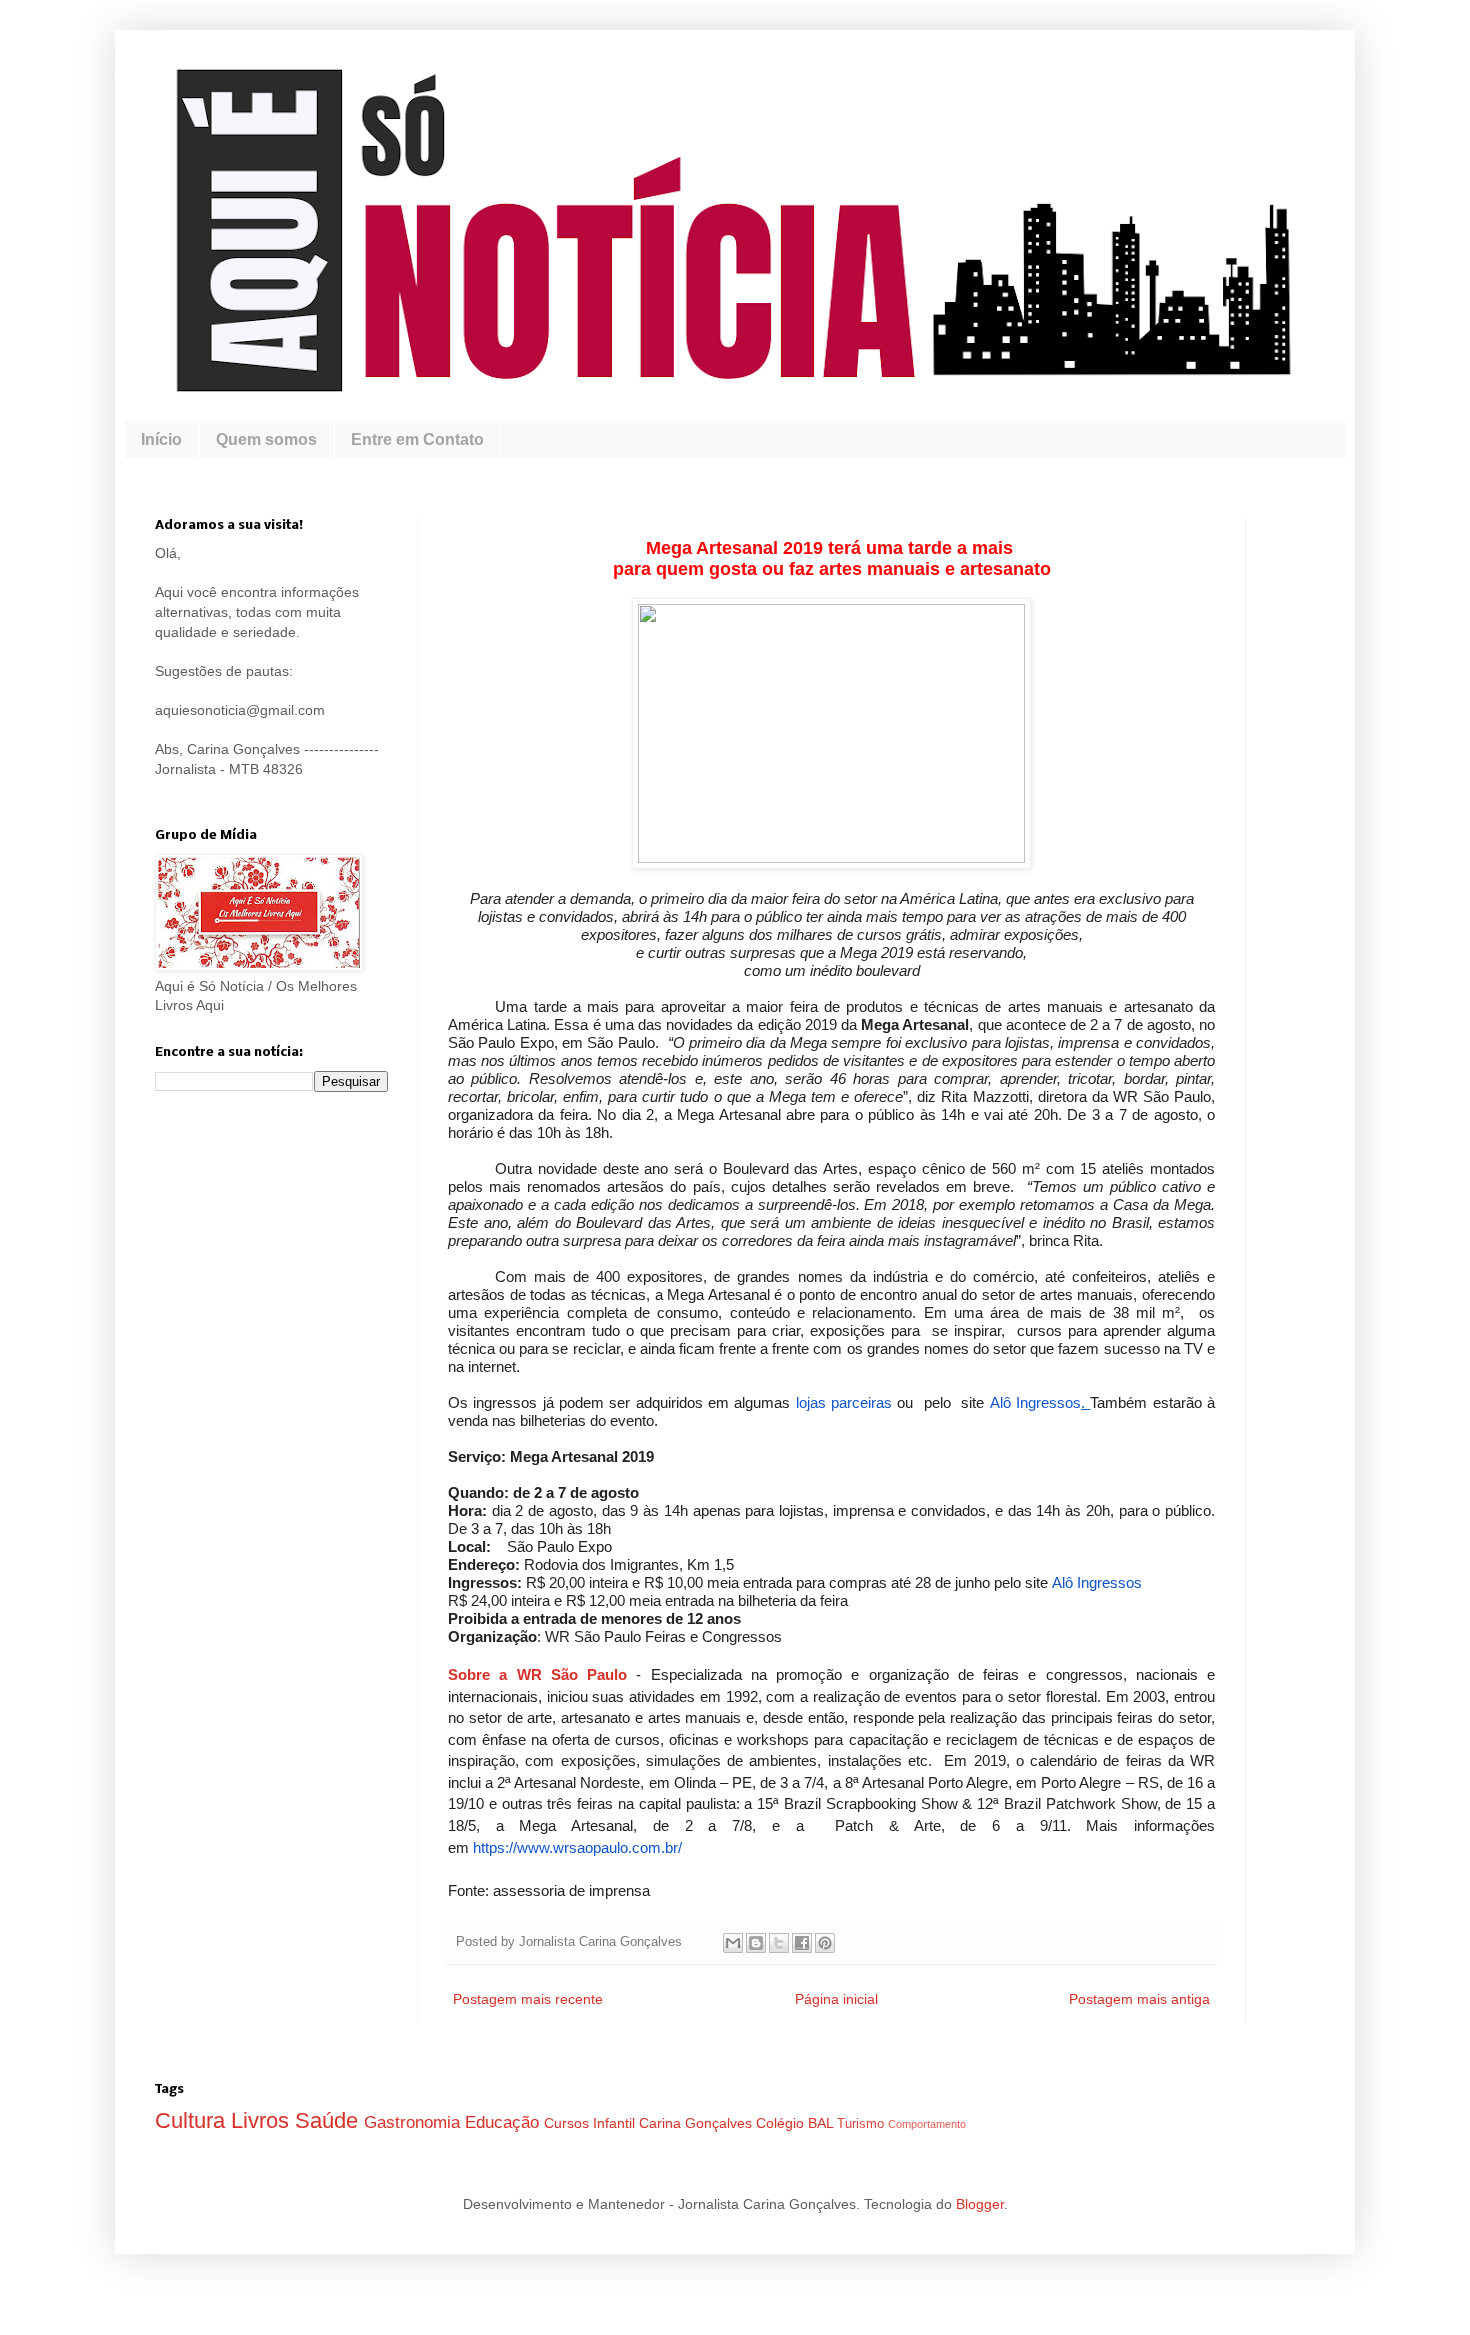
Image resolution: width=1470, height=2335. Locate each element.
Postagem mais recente (528, 1999)
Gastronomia (414, 2122)
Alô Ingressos (1035, 1402)
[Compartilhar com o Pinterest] (825, 1943)
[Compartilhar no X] (779, 1943)
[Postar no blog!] (756, 1943)
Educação (504, 2122)
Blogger (980, 2204)
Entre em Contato (417, 439)
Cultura (193, 2120)
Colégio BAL (796, 2123)
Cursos (568, 2123)
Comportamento (927, 2124)
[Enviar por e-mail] (733, 1943)
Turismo (862, 2124)
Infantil (616, 2123)
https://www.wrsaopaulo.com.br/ (577, 1847)
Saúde (329, 2120)
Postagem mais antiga (1139, 1999)
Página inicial (836, 1999)
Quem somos (266, 439)
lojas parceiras (844, 1402)
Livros (263, 2120)
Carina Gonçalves (697, 2123)
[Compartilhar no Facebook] (802, 1943)
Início (161, 439)
